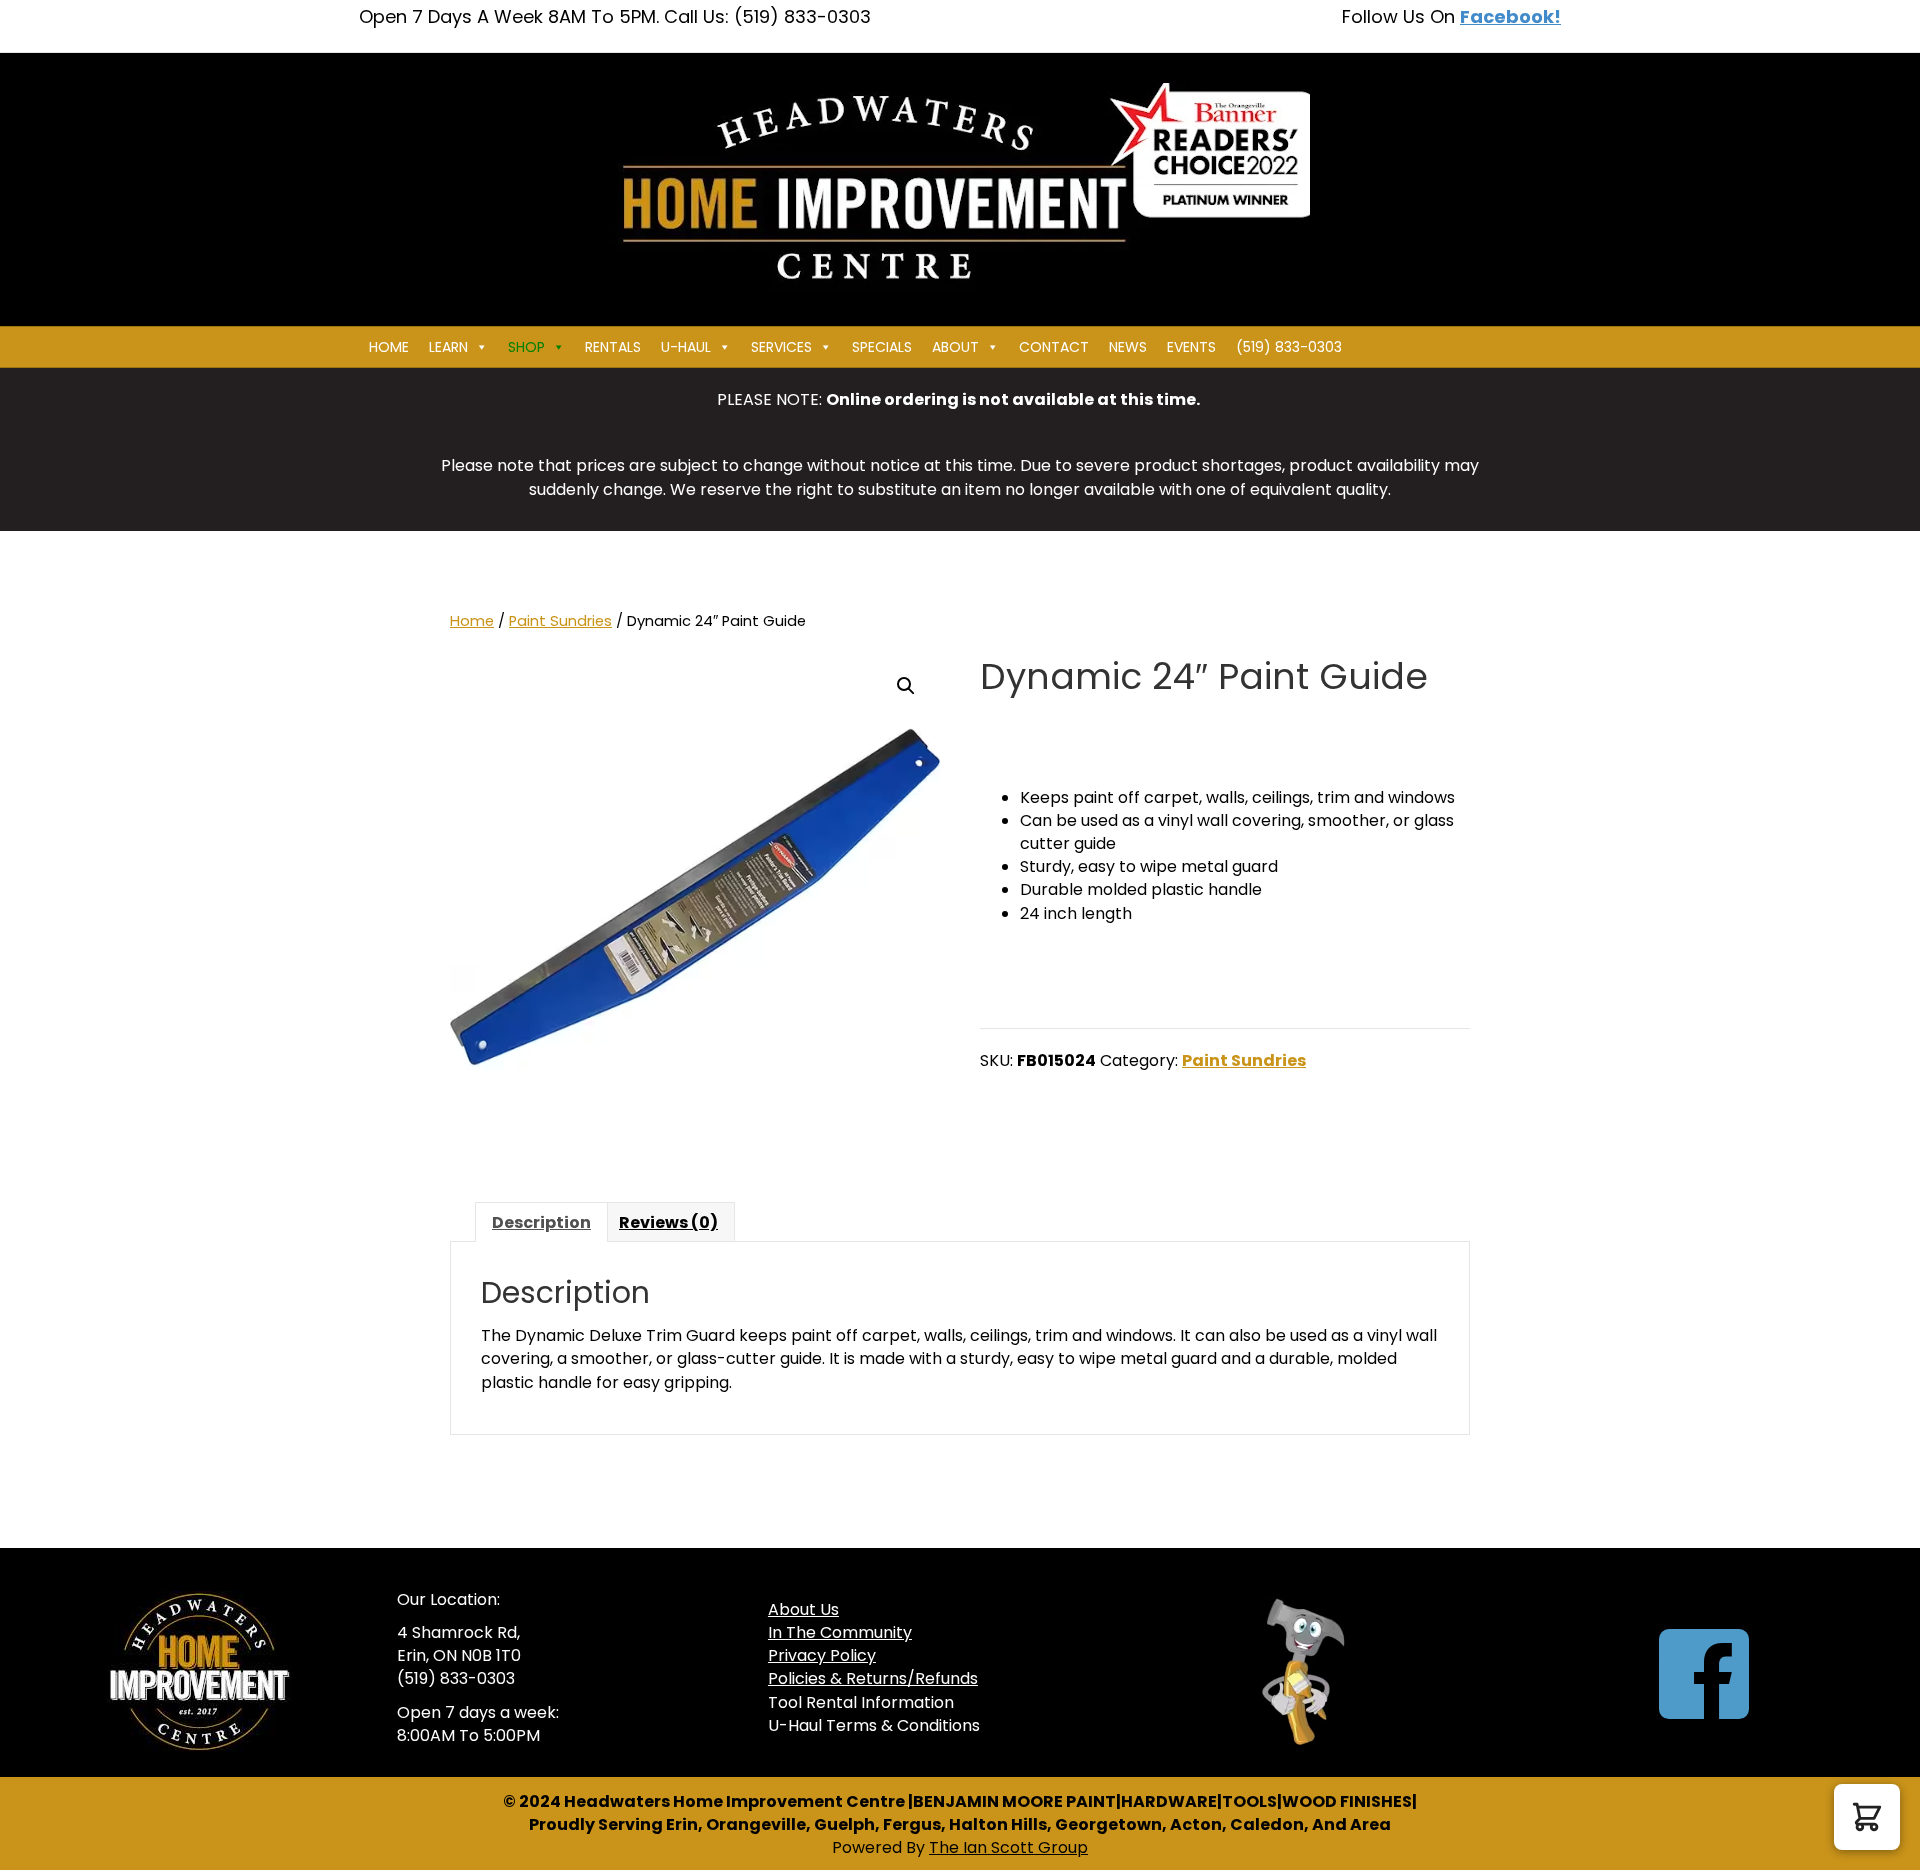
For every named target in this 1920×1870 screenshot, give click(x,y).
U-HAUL (686, 347)
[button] (906, 686)
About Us (803, 1609)
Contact (1054, 347)
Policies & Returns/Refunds (873, 1678)
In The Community (840, 1632)
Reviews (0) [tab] (668, 1222)
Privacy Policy (822, 1655)
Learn (448, 347)
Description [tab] (541, 1222)
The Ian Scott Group (1008, 1847)
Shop (526, 347)
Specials (882, 347)
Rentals (613, 347)
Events (1191, 347)
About (955, 347)
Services (781, 347)
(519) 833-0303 (1289, 347)
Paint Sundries (560, 621)
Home (389, 347)
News (1128, 347)
